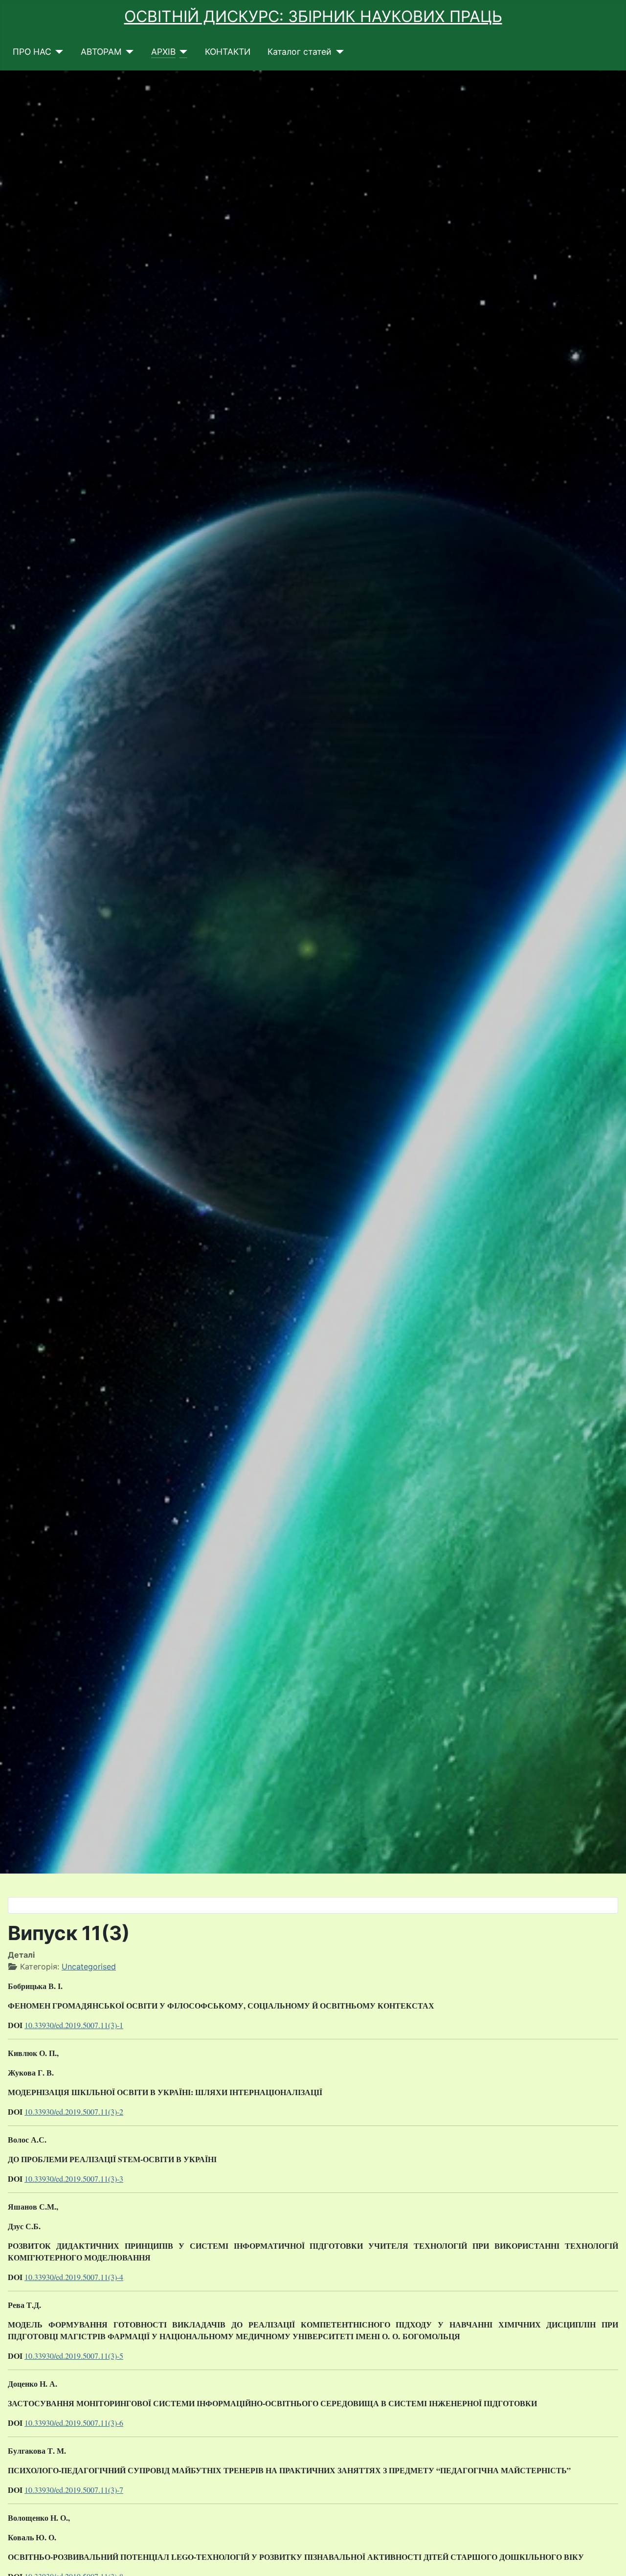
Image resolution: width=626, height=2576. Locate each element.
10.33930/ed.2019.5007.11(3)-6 (74, 2423)
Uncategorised (89, 1966)
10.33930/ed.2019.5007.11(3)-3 (74, 2179)
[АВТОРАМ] (128, 52)
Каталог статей (300, 52)
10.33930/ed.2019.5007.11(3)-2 (74, 2112)
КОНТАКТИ (228, 52)
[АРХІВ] (182, 52)
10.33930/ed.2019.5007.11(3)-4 (74, 2277)
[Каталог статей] (338, 52)
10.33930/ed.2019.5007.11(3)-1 (74, 2025)
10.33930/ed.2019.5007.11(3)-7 (74, 2490)
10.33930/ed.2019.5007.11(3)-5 (74, 2356)
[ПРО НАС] (57, 52)
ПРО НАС (32, 52)
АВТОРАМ (101, 52)
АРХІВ (163, 52)
